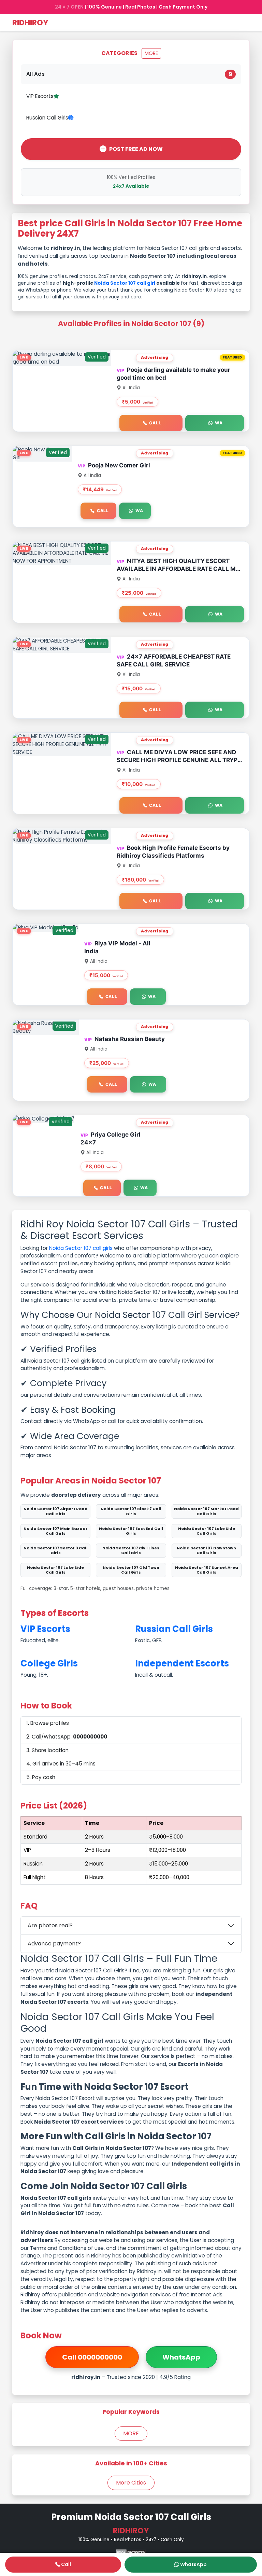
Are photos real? (50, 1925)
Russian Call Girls (47, 118)
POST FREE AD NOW (136, 149)
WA (219, 423)
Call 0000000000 (92, 2357)
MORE (151, 53)
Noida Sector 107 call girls (81, 1248)
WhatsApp (181, 2357)
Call (155, 423)
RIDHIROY (30, 23)
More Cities (131, 2483)
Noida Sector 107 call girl (125, 283)
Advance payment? (54, 1944)
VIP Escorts (40, 96)
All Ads (129, 74)
